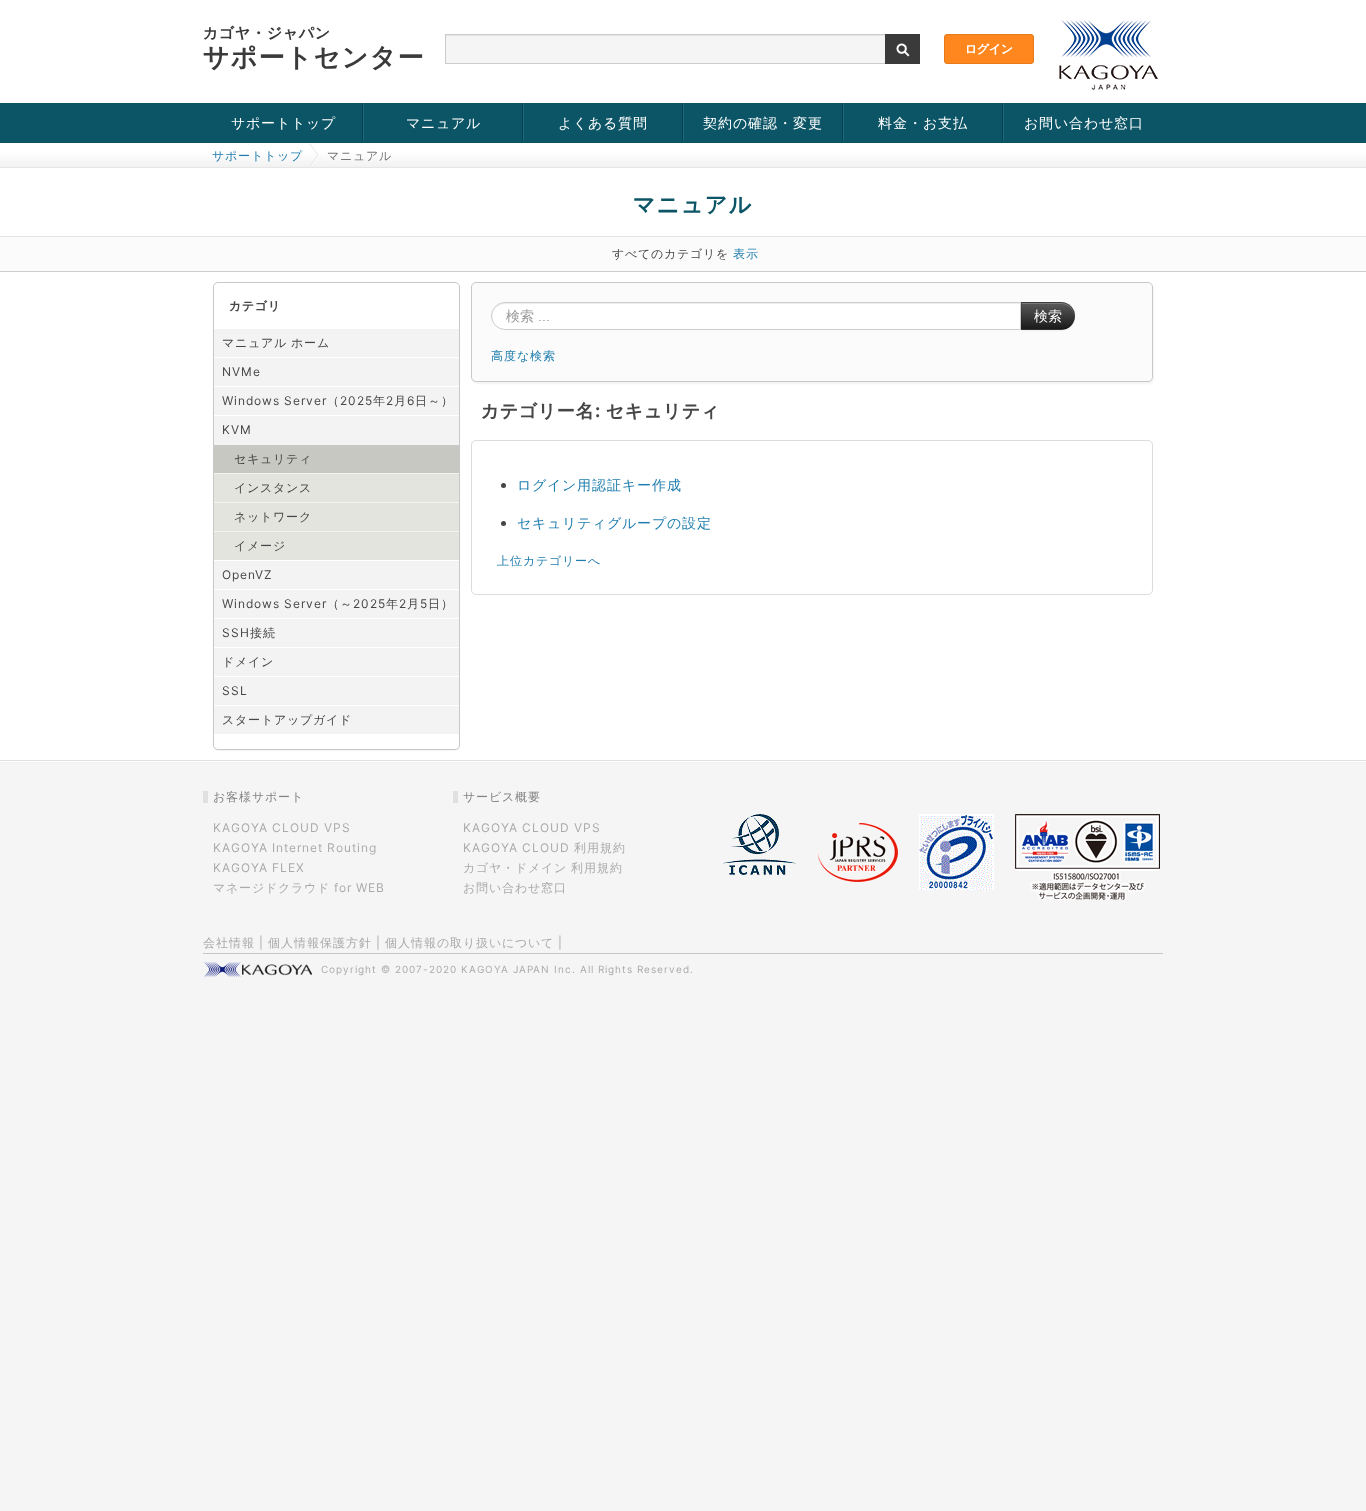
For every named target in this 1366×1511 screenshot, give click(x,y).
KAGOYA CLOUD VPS (282, 827)
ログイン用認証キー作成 (599, 484)
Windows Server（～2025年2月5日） (338, 603)
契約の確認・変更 (763, 122)
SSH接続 (249, 632)
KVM (237, 429)
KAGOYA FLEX (259, 867)
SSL (235, 690)
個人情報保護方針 (320, 942)
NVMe (241, 371)
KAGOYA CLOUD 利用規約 (544, 847)
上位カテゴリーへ (549, 560)
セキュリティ (273, 458)
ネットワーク (273, 516)
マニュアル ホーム (276, 342)
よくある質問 (603, 122)
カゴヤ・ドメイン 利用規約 (543, 867)
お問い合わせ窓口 (1084, 122)
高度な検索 (523, 355)
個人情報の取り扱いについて (469, 942)
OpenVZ (247, 574)
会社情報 (229, 942)
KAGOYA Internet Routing (295, 847)
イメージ (260, 545)
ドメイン (248, 661)
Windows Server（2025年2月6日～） (338, 400)
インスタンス (273, 487)
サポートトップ (283, 122)
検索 (1048, 316)
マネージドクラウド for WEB (299, 887)
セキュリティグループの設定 (614, 522)
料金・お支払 (923, 122)
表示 (746, 253)
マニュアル (443, 122)
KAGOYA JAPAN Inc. (518, 969)
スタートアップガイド (287, 719)
